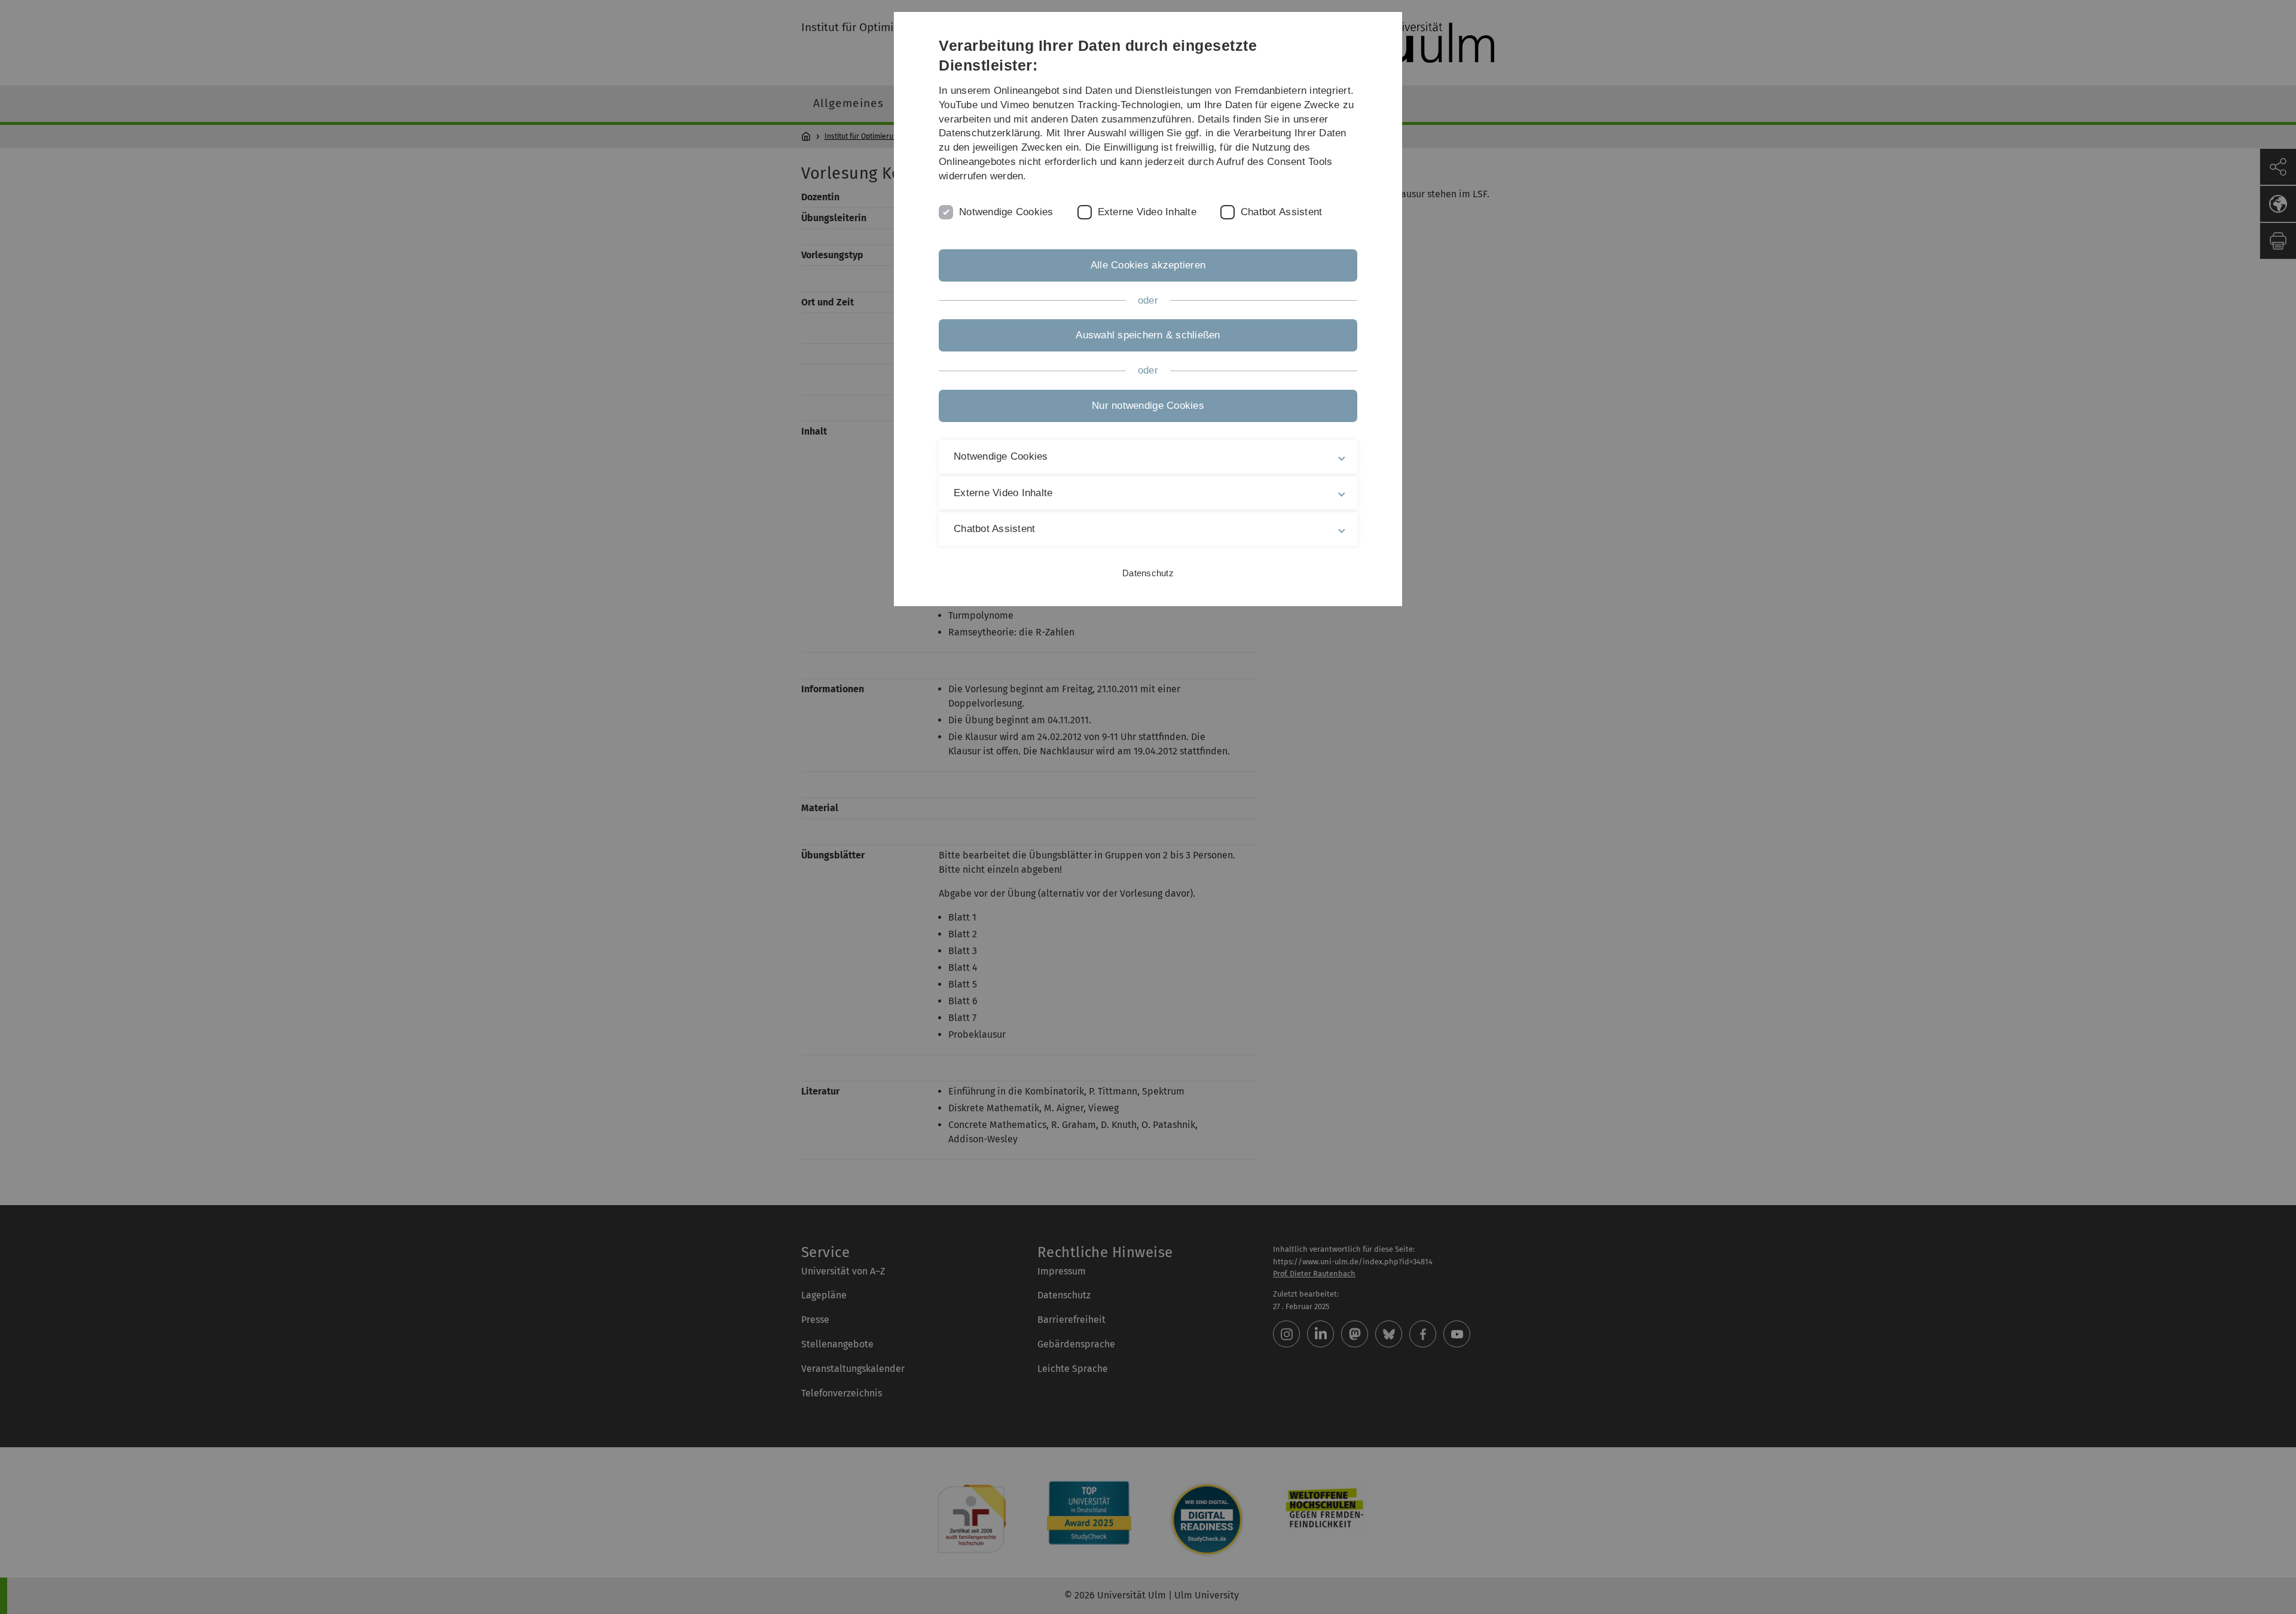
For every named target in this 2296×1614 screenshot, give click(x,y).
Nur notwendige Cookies (1148, 406)
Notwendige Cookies (1006, 212)
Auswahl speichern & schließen (1148, 335)
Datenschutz (1148, 573)
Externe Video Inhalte (1147, 212)
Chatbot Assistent (1281, 212)
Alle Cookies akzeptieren (1148, 265)
